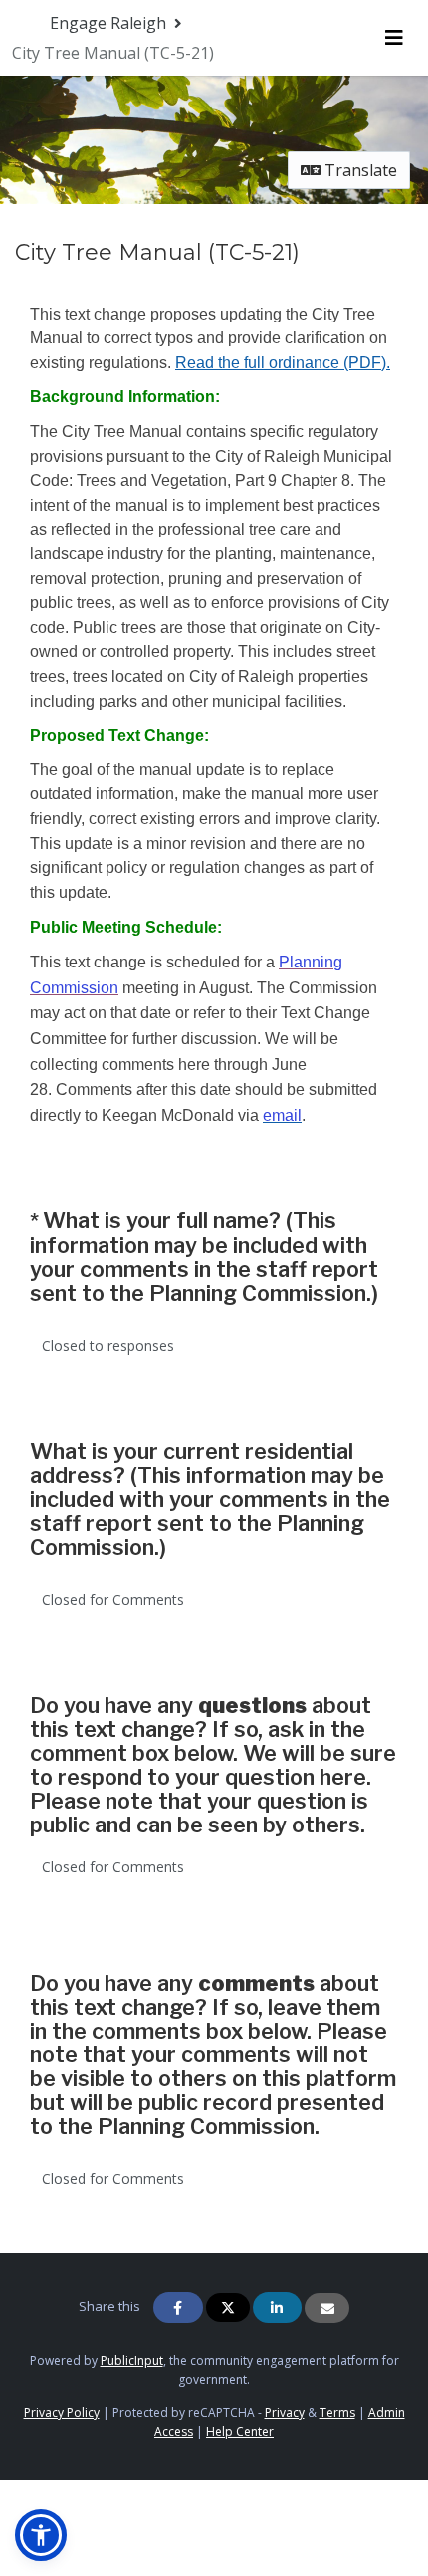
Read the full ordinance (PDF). (283, 363)
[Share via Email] (327, 2308)
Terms (337, 2412)
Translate (359, 170)
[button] (41, 2535)
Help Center (240, 2431)
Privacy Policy (62, 2412)
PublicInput (132, 2361)
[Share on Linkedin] (278, 2308)
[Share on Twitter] (228, 2308)
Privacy (285, 2412)
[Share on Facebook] (178, 2308)
